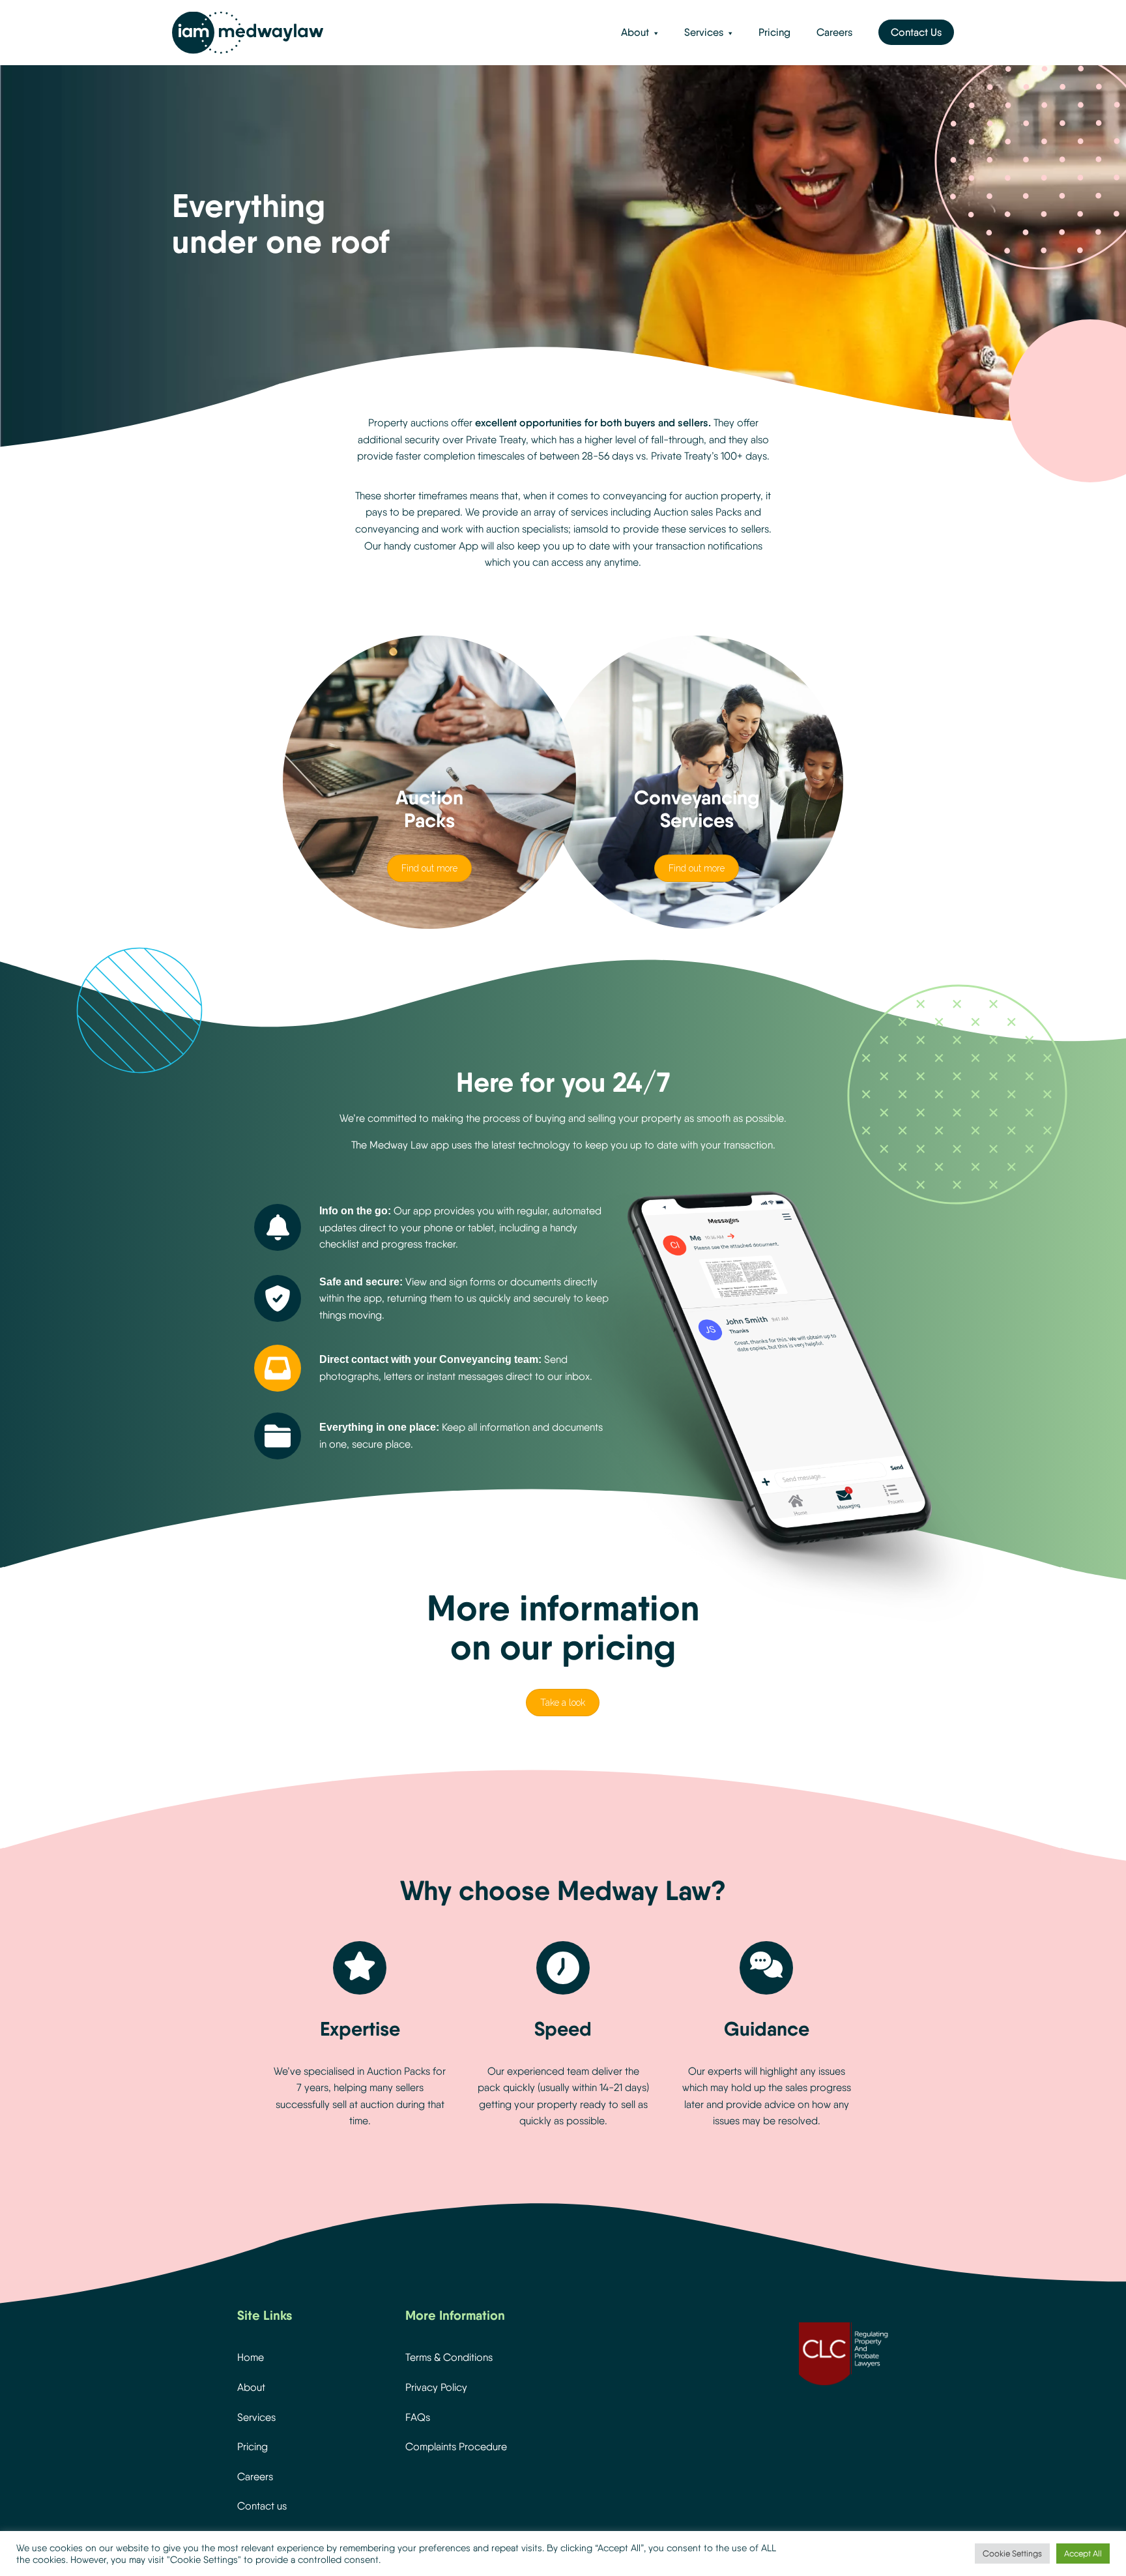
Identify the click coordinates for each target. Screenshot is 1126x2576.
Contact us (262, 2506)
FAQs (418, 2417)
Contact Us (916, 32)
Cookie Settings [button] (1012, 2554)
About (635, 32)
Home (251, 2357)
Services (704, 32)
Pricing (774, 32)
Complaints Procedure (456, 2447)
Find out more (429, 868)
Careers (834, 32)
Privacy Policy (436, 2387)
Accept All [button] (1083, 2554)
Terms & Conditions (449, 2357)
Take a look (563, 1703)
